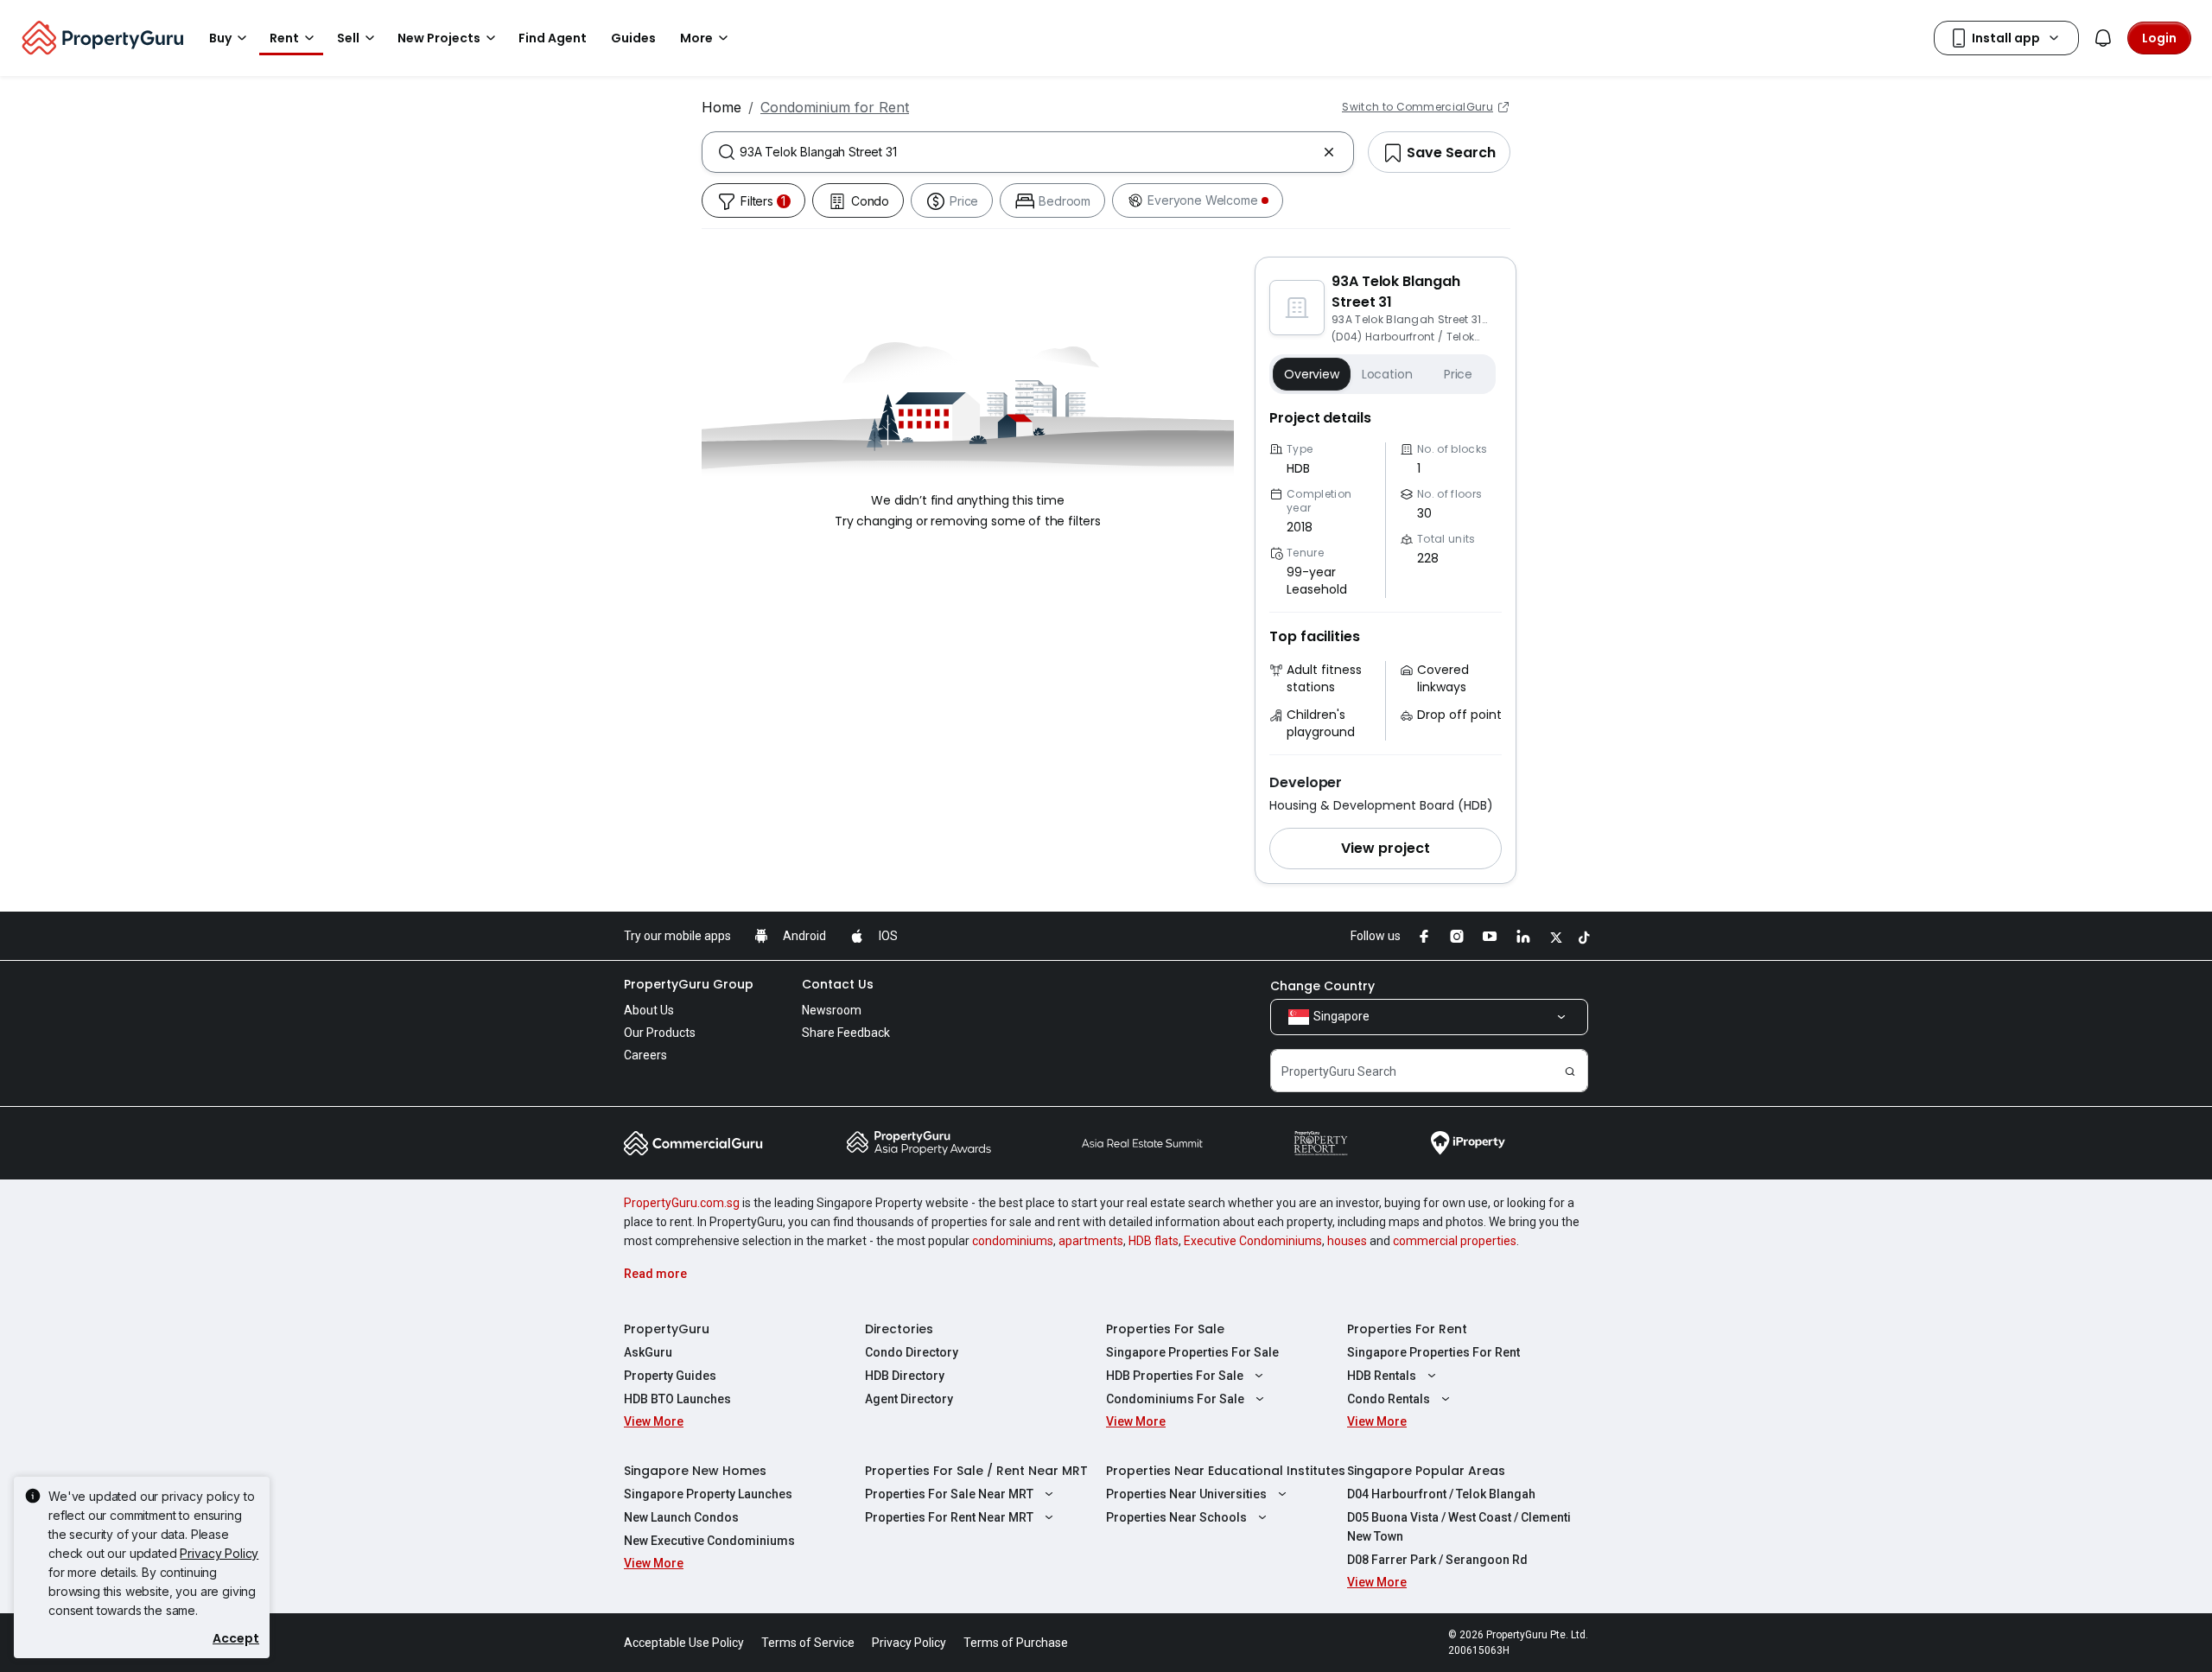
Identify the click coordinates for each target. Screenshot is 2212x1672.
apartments (1091, 1241)
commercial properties (1455, 1241)
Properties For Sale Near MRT (949, 1494)
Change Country (1322, 986)
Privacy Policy (219, 1553)
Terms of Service (808, 1643)
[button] (1386, 849)
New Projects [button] (439, 38)
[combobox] (1028, 152)
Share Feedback (846, 1033)
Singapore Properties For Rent (1433, 1352)
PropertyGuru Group (689, 984)
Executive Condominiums (1253, 1241)
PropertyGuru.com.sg (682, 1203)
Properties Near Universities (1186, 1494)
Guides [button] (633, 38)
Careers (645, 1055)
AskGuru (648, 1352)
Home (721, 107)
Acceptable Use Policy (684, 1643)
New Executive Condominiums (709, 1541)
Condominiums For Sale (1175, 1399)
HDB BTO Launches (677, 1399)
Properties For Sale (1165, 1329)
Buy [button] (220, 38)
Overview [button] (1312, 374)
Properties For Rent (1407, 1329)
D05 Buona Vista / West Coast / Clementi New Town (1459, 1527)
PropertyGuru (667, 1329)
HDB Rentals (1382, 1376)
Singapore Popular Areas (1426, 1471)
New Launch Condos (681, 1517)
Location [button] (1387, 374)
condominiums (1013, 1241)
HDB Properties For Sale (1175, 1376)
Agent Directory (909, 1399)
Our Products (660, 1033)
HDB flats (1154, 1241)
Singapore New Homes (695, 1471)
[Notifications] (2103, 38)
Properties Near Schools (1176, 1517)
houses (1347, 1241)
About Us (649, 1010)
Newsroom (832, 1010)
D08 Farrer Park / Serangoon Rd (1437, 1560)
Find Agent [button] (553, 38)
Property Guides (670, 1376)
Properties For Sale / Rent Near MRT (976, 1471)
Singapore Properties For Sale (1192, 1352)
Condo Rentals (1389, 1399)
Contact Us (838, 984)
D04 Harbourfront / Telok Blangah (1441, 1494)
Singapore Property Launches (708, 1494)
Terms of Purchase (1016, 1643)
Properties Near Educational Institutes (1226, 1471)
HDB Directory (905, 1376)
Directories (899, 1329)
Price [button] (1458, 374)
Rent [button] (284, 38)
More (696, 38)
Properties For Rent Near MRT (949, 1517)
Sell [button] (348, 38)
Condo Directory (912, 1352)
